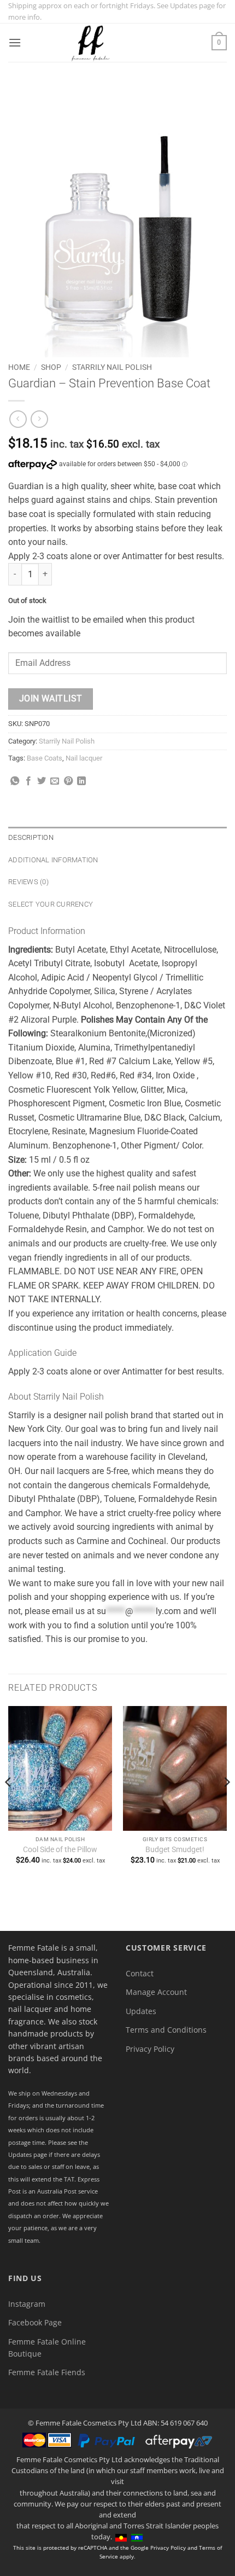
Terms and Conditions (166, 2030)
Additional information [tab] (53, 860)
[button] (15, 42)
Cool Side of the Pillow (60, 1849)
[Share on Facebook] (28, 781)
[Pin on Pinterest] (68, 781)
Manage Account (156, 1992)
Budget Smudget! (175, 1849)
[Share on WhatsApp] (15, 781)
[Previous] (9, 1804)
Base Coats (45, 758)
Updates (141, 2011)
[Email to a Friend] (55, 781)
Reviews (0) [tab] (28, 882)
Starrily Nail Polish (112, 367)
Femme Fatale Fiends (47, 2372)
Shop (51, 367)
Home (19, 367)
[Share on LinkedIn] (81, 781)
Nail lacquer (84, 758)
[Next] (226, 1804)
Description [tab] (31, 837)
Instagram (27, 2304)
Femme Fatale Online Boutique (47, 2348)
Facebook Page (35, 2322)
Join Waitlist (51, 699)
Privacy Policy (150, 2049)
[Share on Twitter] (42, 781)
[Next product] (18, 419)
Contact (140, 1973)
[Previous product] (39, 419)
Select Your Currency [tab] (51, 904)
